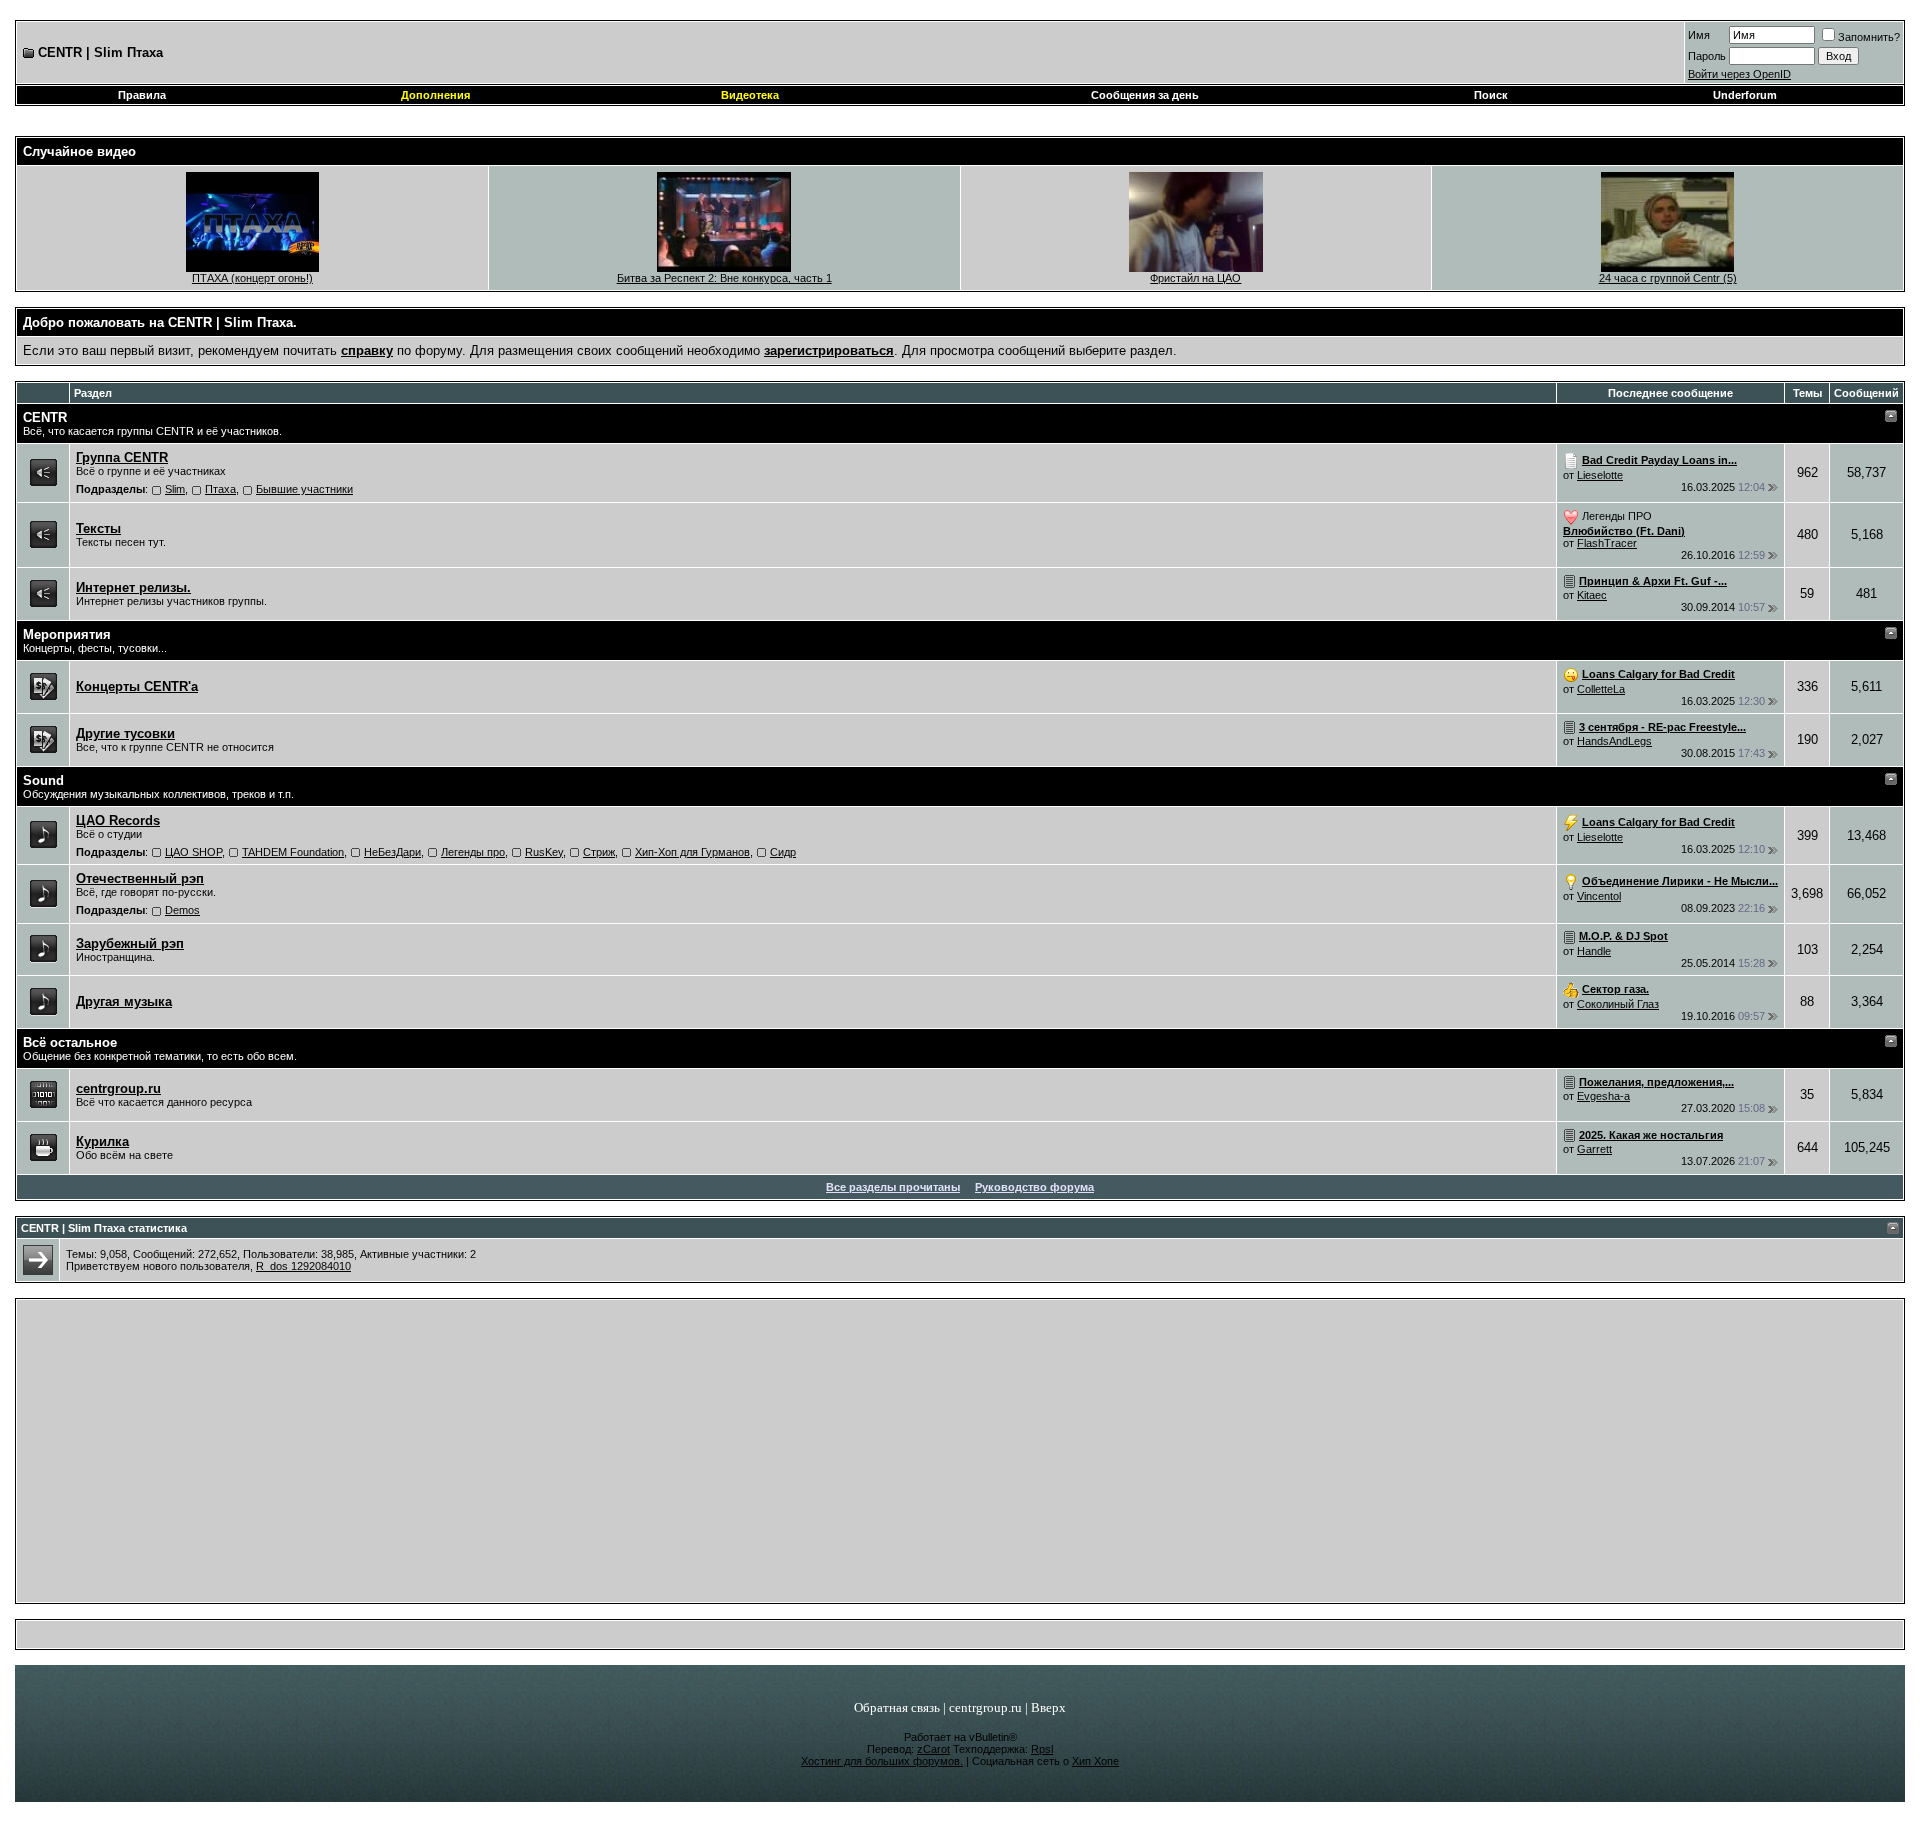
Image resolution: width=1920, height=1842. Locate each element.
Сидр (783, 852)
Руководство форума (1034, 1187)
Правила (142, 95)
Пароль (1707, 56)
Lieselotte (1600, 475)
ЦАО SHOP (193, 852)
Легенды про (473, 852)
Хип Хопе (1095, 1761)
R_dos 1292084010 (303, 1266)
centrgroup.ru (985, 1707)
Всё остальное (70, 1042)
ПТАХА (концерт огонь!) (252, 278)
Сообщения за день (1145, 95)
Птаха (220, 489)
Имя (1699, 35)
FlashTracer (1607, 543)
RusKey (544, 852)
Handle (1594, 951)
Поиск (1491, 95)
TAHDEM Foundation (293, 852)
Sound (43, 780)
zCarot (933, 1749)
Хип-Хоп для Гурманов (692, 852)
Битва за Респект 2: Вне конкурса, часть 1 (724, 278)
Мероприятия (67, 634)
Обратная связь (897, 1707)
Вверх (1048, 1707)
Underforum (1745, 95)
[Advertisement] (960, 1456)
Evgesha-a (1603, 1096)
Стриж (599, 852)
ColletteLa (1601, 689)
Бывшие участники (304, 489)
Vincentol (1599, 896)
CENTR (45, 417)
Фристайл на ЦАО (1195, 278)
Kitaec (1592, 595)
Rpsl (1042, 1749)
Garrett (1594, 1149)
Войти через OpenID (1739, 74)
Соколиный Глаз (1618, 1004)
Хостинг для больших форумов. (882, 1761)
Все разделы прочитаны (893, 1187)
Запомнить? (1869, 37)
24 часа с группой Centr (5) (1668, 278)
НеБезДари (392, 852)
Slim (175, 489)
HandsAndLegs (1614, 741)
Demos (182, 910)
